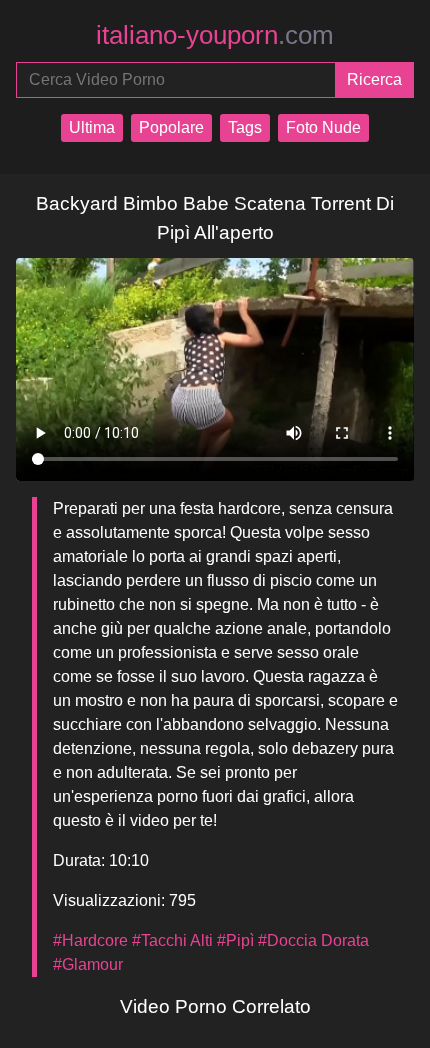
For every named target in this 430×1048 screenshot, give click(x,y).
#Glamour (88, 964)
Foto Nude (323, 127)
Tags (245, 127)
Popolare (171, 127)
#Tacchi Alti (172, 940)
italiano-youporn (215, 35)
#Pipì (235, 940)
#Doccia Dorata (313, 940)
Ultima (92, 127)
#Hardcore (90, 940)
